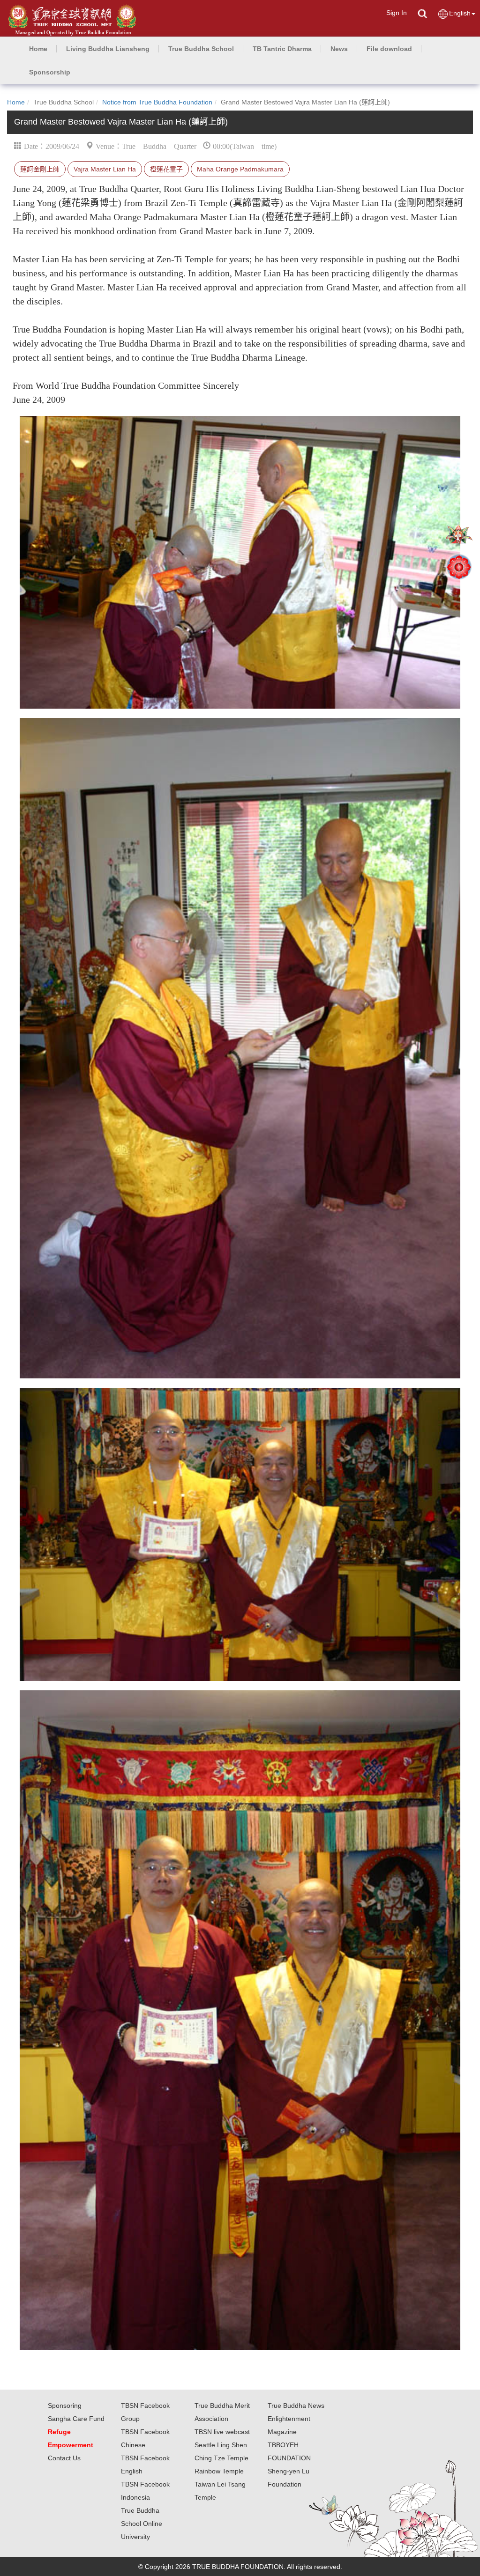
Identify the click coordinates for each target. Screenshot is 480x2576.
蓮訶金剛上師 (40, 169)
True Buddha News (296, 2406)
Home (16, 102)
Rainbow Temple (219, 2471)
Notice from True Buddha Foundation (157, 102)
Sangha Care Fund (76, 2419)
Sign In (397, 13)
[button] (108, 49)
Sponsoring (65, 2406)
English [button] (460, 13)
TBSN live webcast (222, 2432)
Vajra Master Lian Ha (105, 169)
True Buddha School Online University (142, 2524)
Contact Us (64, 2458)
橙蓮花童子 (166, 169)
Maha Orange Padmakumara (240, 169)
